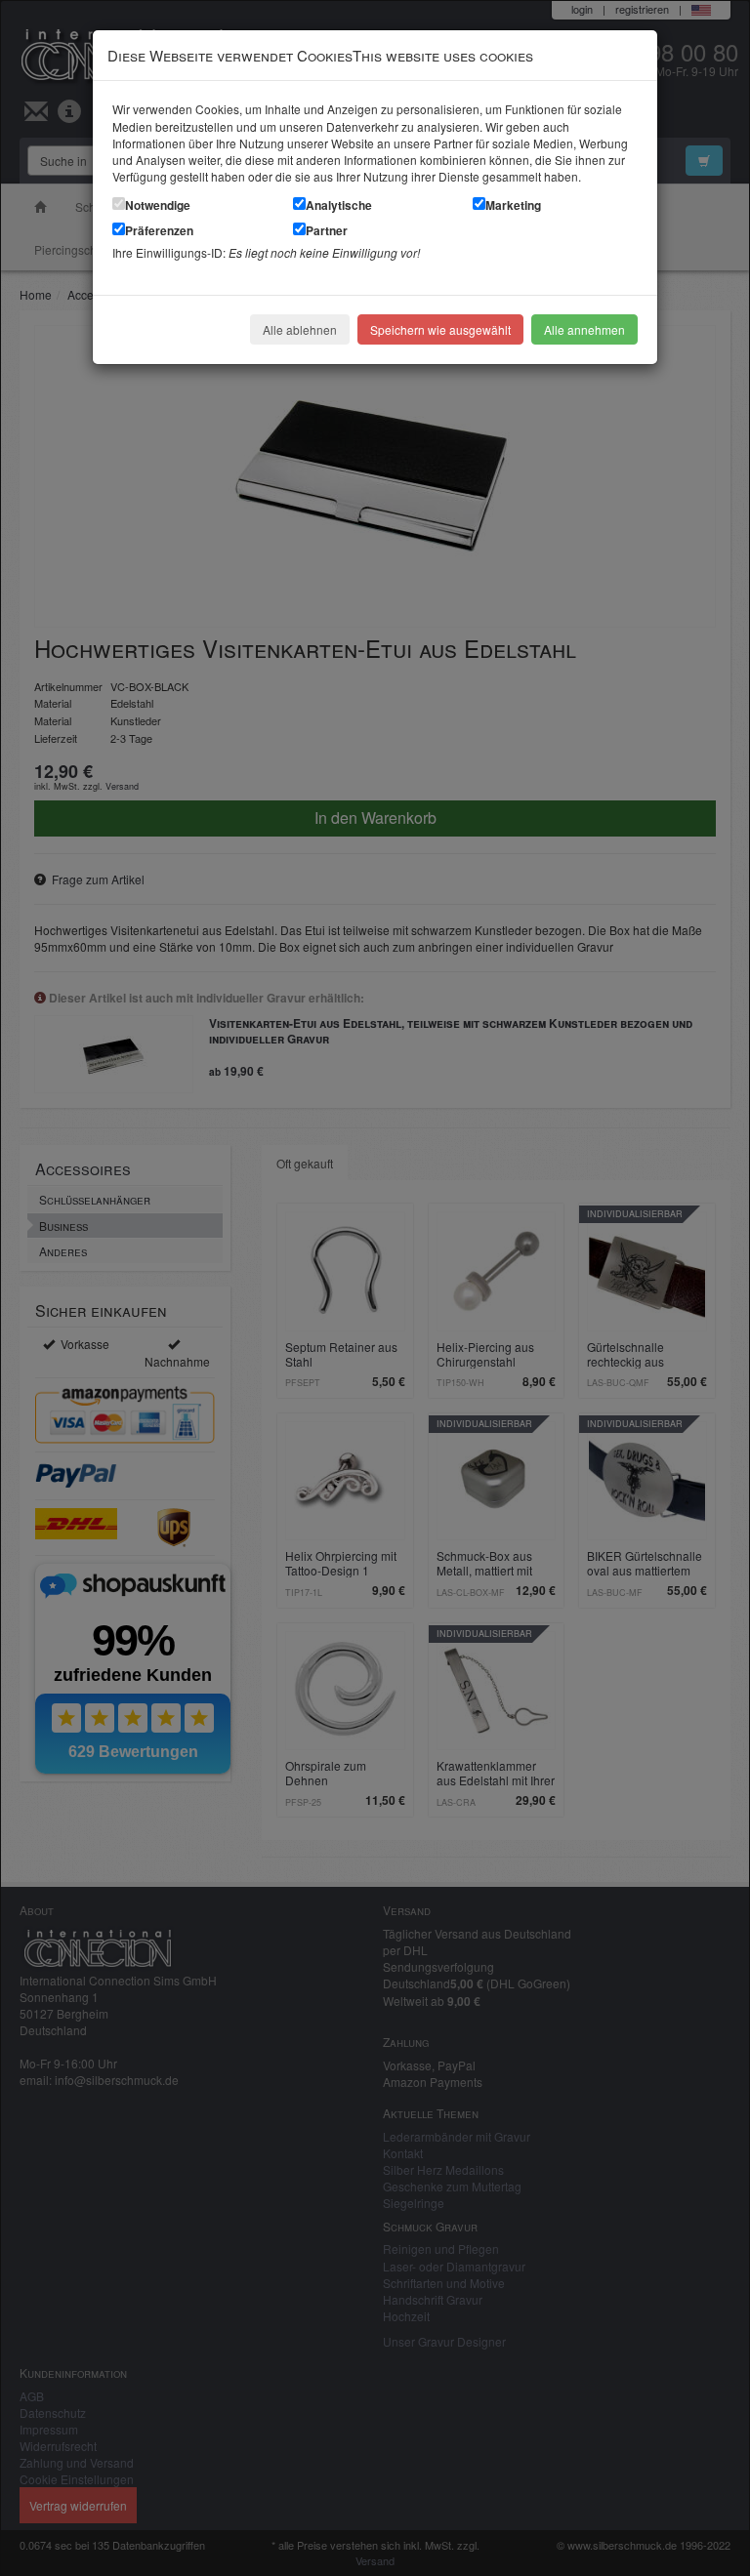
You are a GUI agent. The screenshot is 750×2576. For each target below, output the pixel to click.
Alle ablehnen (300, 329)
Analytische (339, 205)
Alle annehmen (584, 329)
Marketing (513, 205)
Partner (327, 230)
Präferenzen (159, 230)
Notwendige (158, 205)
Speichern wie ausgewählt (440, 329)
